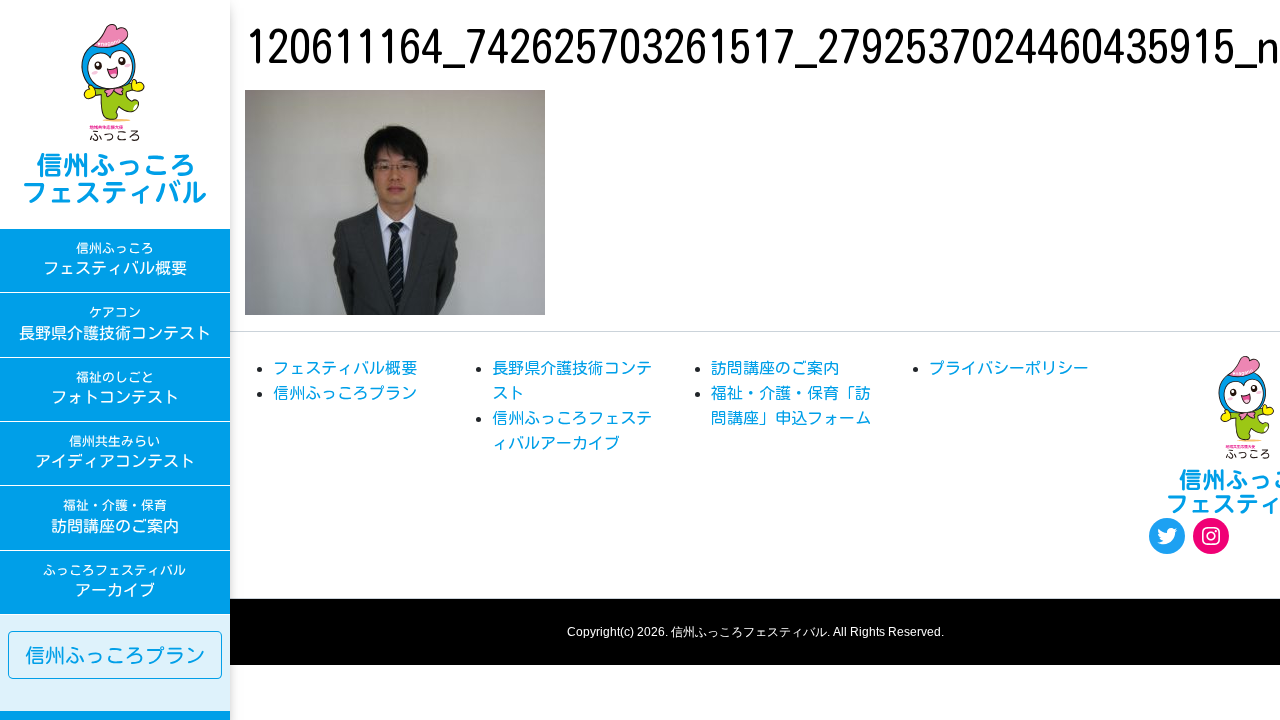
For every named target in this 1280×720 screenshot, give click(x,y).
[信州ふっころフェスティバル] (115, 114)
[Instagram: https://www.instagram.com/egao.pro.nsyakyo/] (1211, 536)
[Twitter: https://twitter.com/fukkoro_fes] (1167, 536)
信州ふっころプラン (115, 655)
